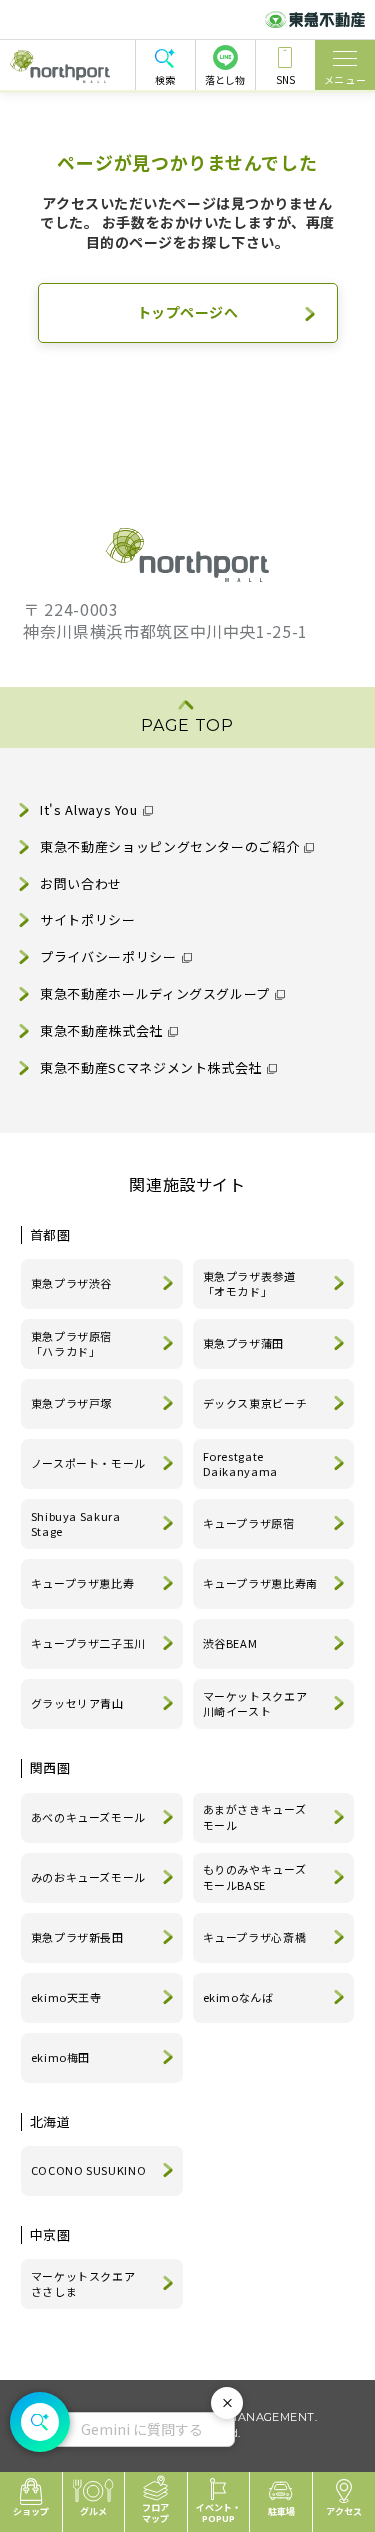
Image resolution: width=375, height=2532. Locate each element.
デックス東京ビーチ (255, 1403)
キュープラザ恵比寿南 (260, 1583)
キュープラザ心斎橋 (255, 1937)
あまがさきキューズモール (255, 1817)
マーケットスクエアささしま (83, 2284)
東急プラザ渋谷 (71, 1283)
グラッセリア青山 (77, 1703)
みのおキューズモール (88, 1877)
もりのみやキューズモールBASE (255, 1877)
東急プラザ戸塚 (71, 1403)
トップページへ (188, 312)
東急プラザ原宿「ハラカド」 (71, 1344)
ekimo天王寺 (66, 1997)
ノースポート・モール (88, 1463)
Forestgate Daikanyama (240, 1464)
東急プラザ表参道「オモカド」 (249, 1284)
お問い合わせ (81, 883)
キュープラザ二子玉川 (88, 1643)
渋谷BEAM (230, 1643)
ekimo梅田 (60, 2057)
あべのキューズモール (88, 1817)
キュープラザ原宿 (249, 1523)
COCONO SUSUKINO (89, 2170)
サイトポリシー (87, 919)
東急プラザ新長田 (77, 1937)
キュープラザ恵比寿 (83, 1583)
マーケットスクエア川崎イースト (255, 1704)
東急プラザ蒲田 (243, 1343)
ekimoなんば (238, 1997)
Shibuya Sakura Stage (76, 1524)
